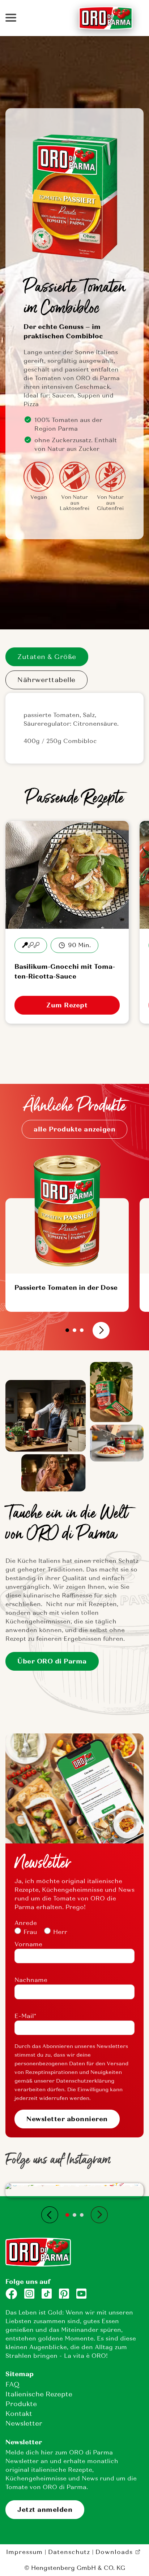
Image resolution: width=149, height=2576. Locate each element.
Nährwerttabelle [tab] (46, 680)
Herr (60, 1932)
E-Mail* (25, 2016)
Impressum (24, 2552)
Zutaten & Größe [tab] (47, 657)
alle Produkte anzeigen (74, 1129)
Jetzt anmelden (45, 2510)
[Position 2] (74, 1330)
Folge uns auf (28, 2282)
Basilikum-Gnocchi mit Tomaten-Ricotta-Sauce (65, 972)
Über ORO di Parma (52, 1661)
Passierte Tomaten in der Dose (66, 1288)
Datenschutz (69, 2552)
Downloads (114, 2552)
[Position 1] (67, 1330)
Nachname (31, 1980)
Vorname (28, 1944)
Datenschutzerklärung (85, 2081)
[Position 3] (82, 1330)
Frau (30, 1932)
